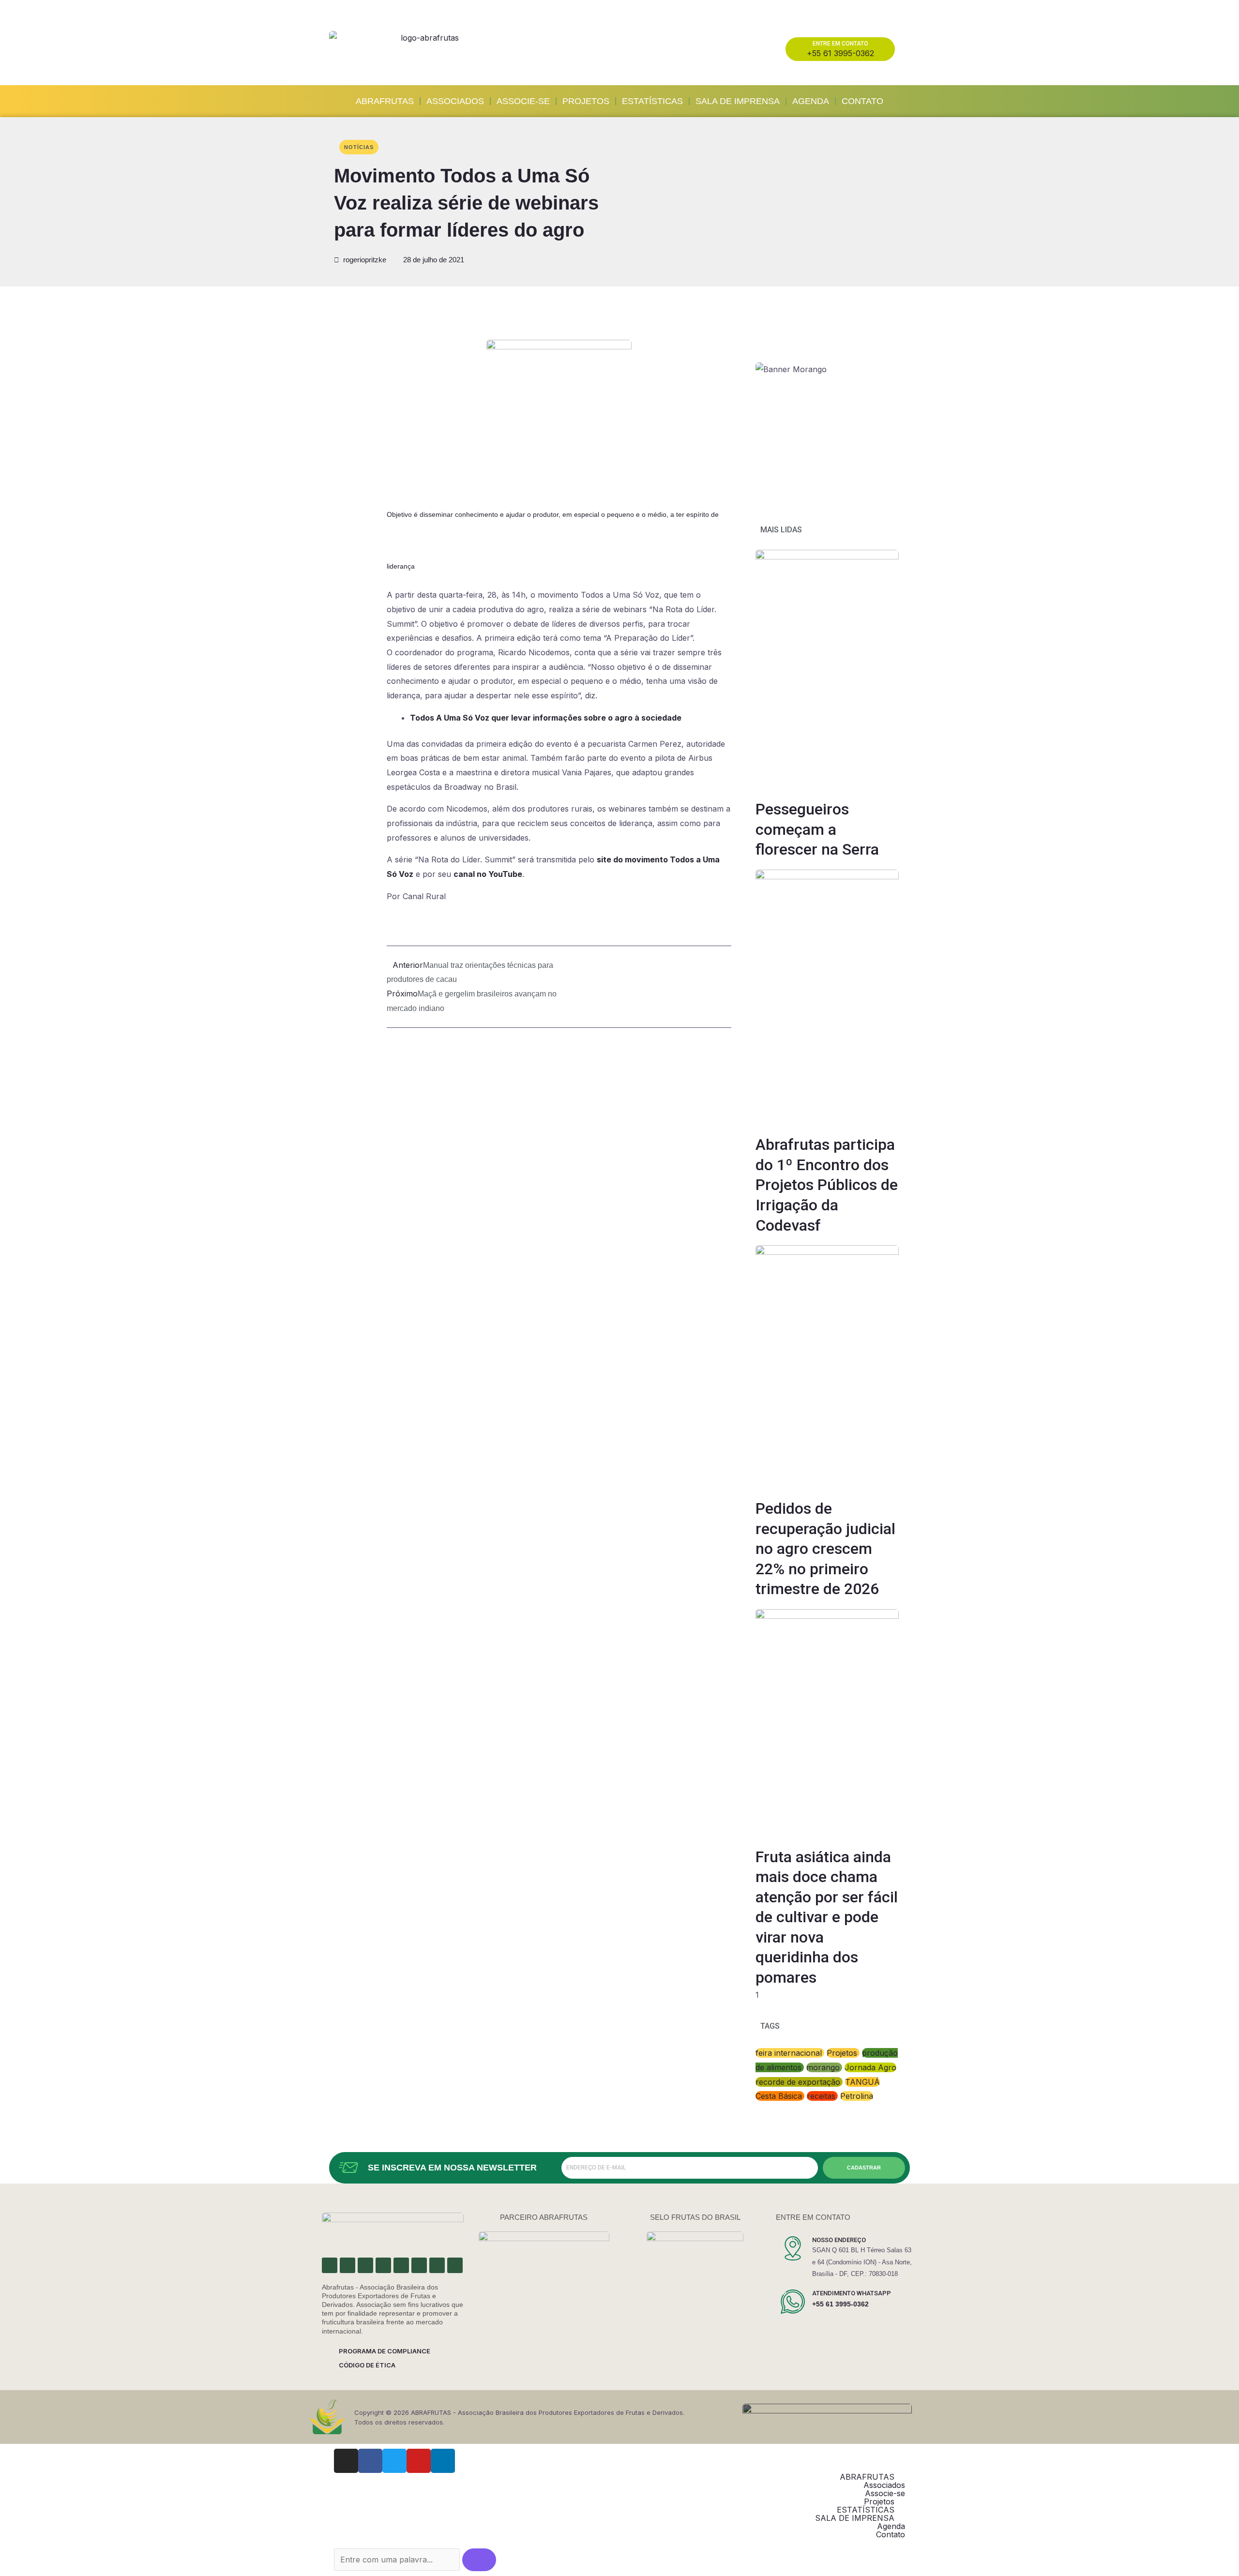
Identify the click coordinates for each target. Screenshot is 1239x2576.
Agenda (811, 101)
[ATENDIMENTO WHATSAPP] (793, 2302)
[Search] (479, 2560)
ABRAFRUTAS (385, 101)
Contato (862, 101)
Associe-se (523, 101)
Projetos (586, 101)
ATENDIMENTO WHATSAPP (852, 2293)
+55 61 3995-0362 (840, 2304)
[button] (339, 342)
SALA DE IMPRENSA (738, 101)
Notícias (359, 147)
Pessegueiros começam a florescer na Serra (817, 829)
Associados (455, 101)
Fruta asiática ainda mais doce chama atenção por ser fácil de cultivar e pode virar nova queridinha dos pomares (827, 1917)
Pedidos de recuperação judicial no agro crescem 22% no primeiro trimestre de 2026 (825, 1549)
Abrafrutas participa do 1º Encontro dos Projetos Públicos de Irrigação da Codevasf (827, 1185)
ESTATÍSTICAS (652, 101)
